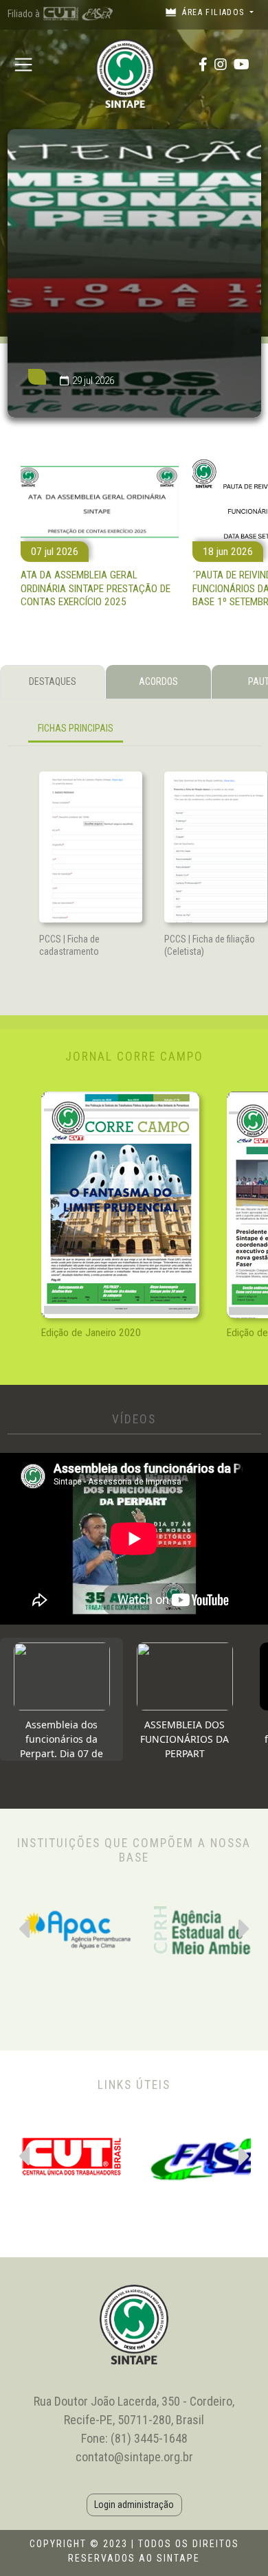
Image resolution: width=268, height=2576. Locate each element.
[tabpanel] (134, 731)
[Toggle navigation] (24, 64)
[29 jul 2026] (134, 414)
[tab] (62, 1699)
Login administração (134, 2505)
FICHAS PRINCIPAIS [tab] (76, 728)
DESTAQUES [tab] (53, 681)
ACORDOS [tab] (158, 681)
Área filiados (213, 12)
